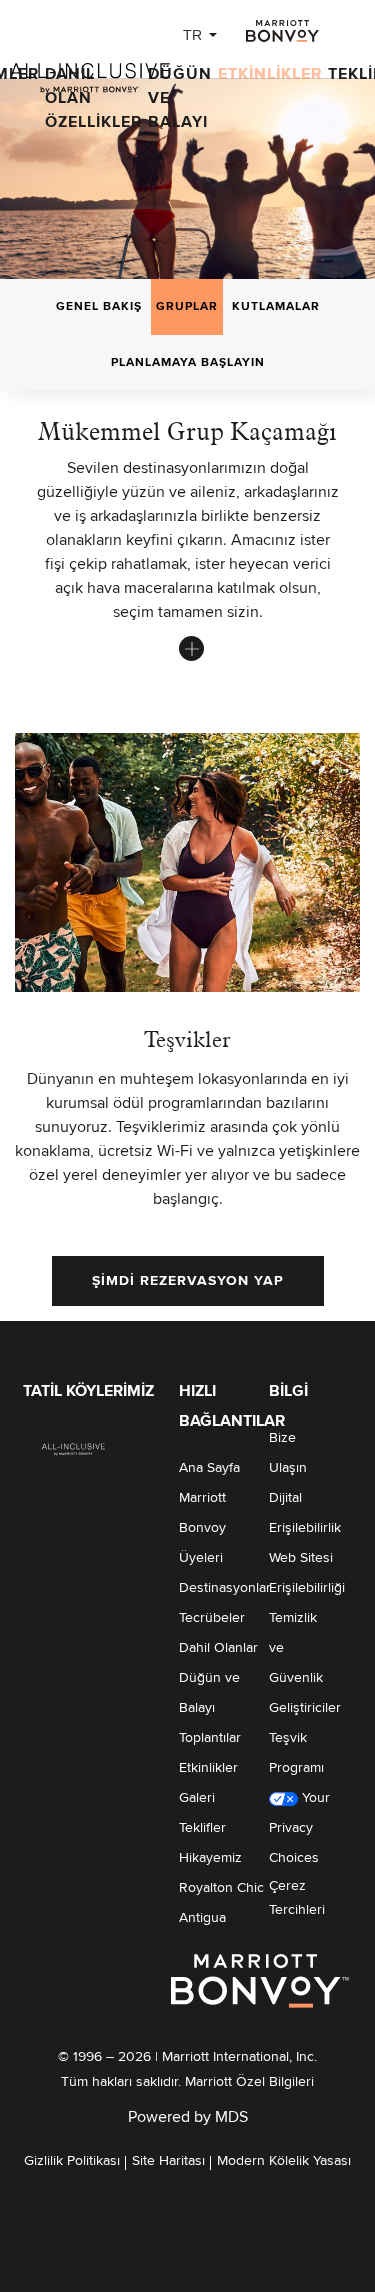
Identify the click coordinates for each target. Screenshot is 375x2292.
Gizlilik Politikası (72, 2161)
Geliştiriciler (305, 1708)
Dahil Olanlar (218, 1648)
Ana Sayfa (209, 1468)
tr (192, 35)
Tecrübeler (212, 1618)
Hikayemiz (210, 1858)
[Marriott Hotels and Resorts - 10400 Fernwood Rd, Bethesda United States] (73, 1448)
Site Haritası (168, 2161)
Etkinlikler (270, 74)
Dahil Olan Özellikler (93, 98)
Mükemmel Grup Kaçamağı (187, 431)
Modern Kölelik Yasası (284, 2161)
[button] (188, 1281)
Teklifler (202, 1828)
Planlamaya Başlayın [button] (188, 363)
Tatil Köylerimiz (88, 1391)
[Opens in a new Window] (282, 31)
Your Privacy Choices (299, 1828)
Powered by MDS (188, 2117)
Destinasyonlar (225, 1588)
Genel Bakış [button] (99, 307)
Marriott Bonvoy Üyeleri (202, 1528)
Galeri (197, 1798)
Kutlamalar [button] (276, 307)
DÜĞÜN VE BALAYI (180, 98)
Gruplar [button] (187, 307)
